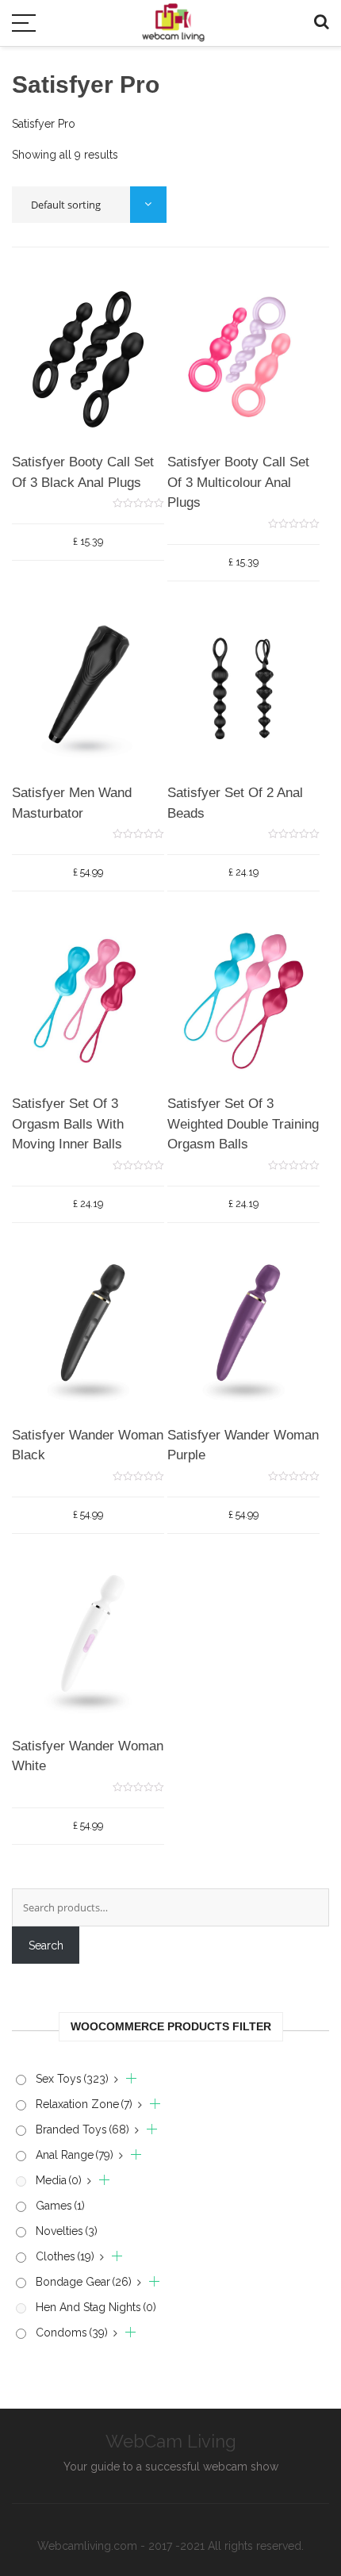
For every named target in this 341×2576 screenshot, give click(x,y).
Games (60, 2206)
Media (59, 2180)
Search (46, 1945)
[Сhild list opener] (125, 2079)
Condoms (72, 2333)
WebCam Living (171, 2441)
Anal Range (75, 2155)
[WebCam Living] (173, 15)
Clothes (65, 2256)
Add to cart (80, 460)
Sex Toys (72, 2079)
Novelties (67, 2231)
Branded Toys (82, 2129)
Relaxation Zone (84, 2104)
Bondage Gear (84, 2282)
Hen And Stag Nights (96, 2307)
